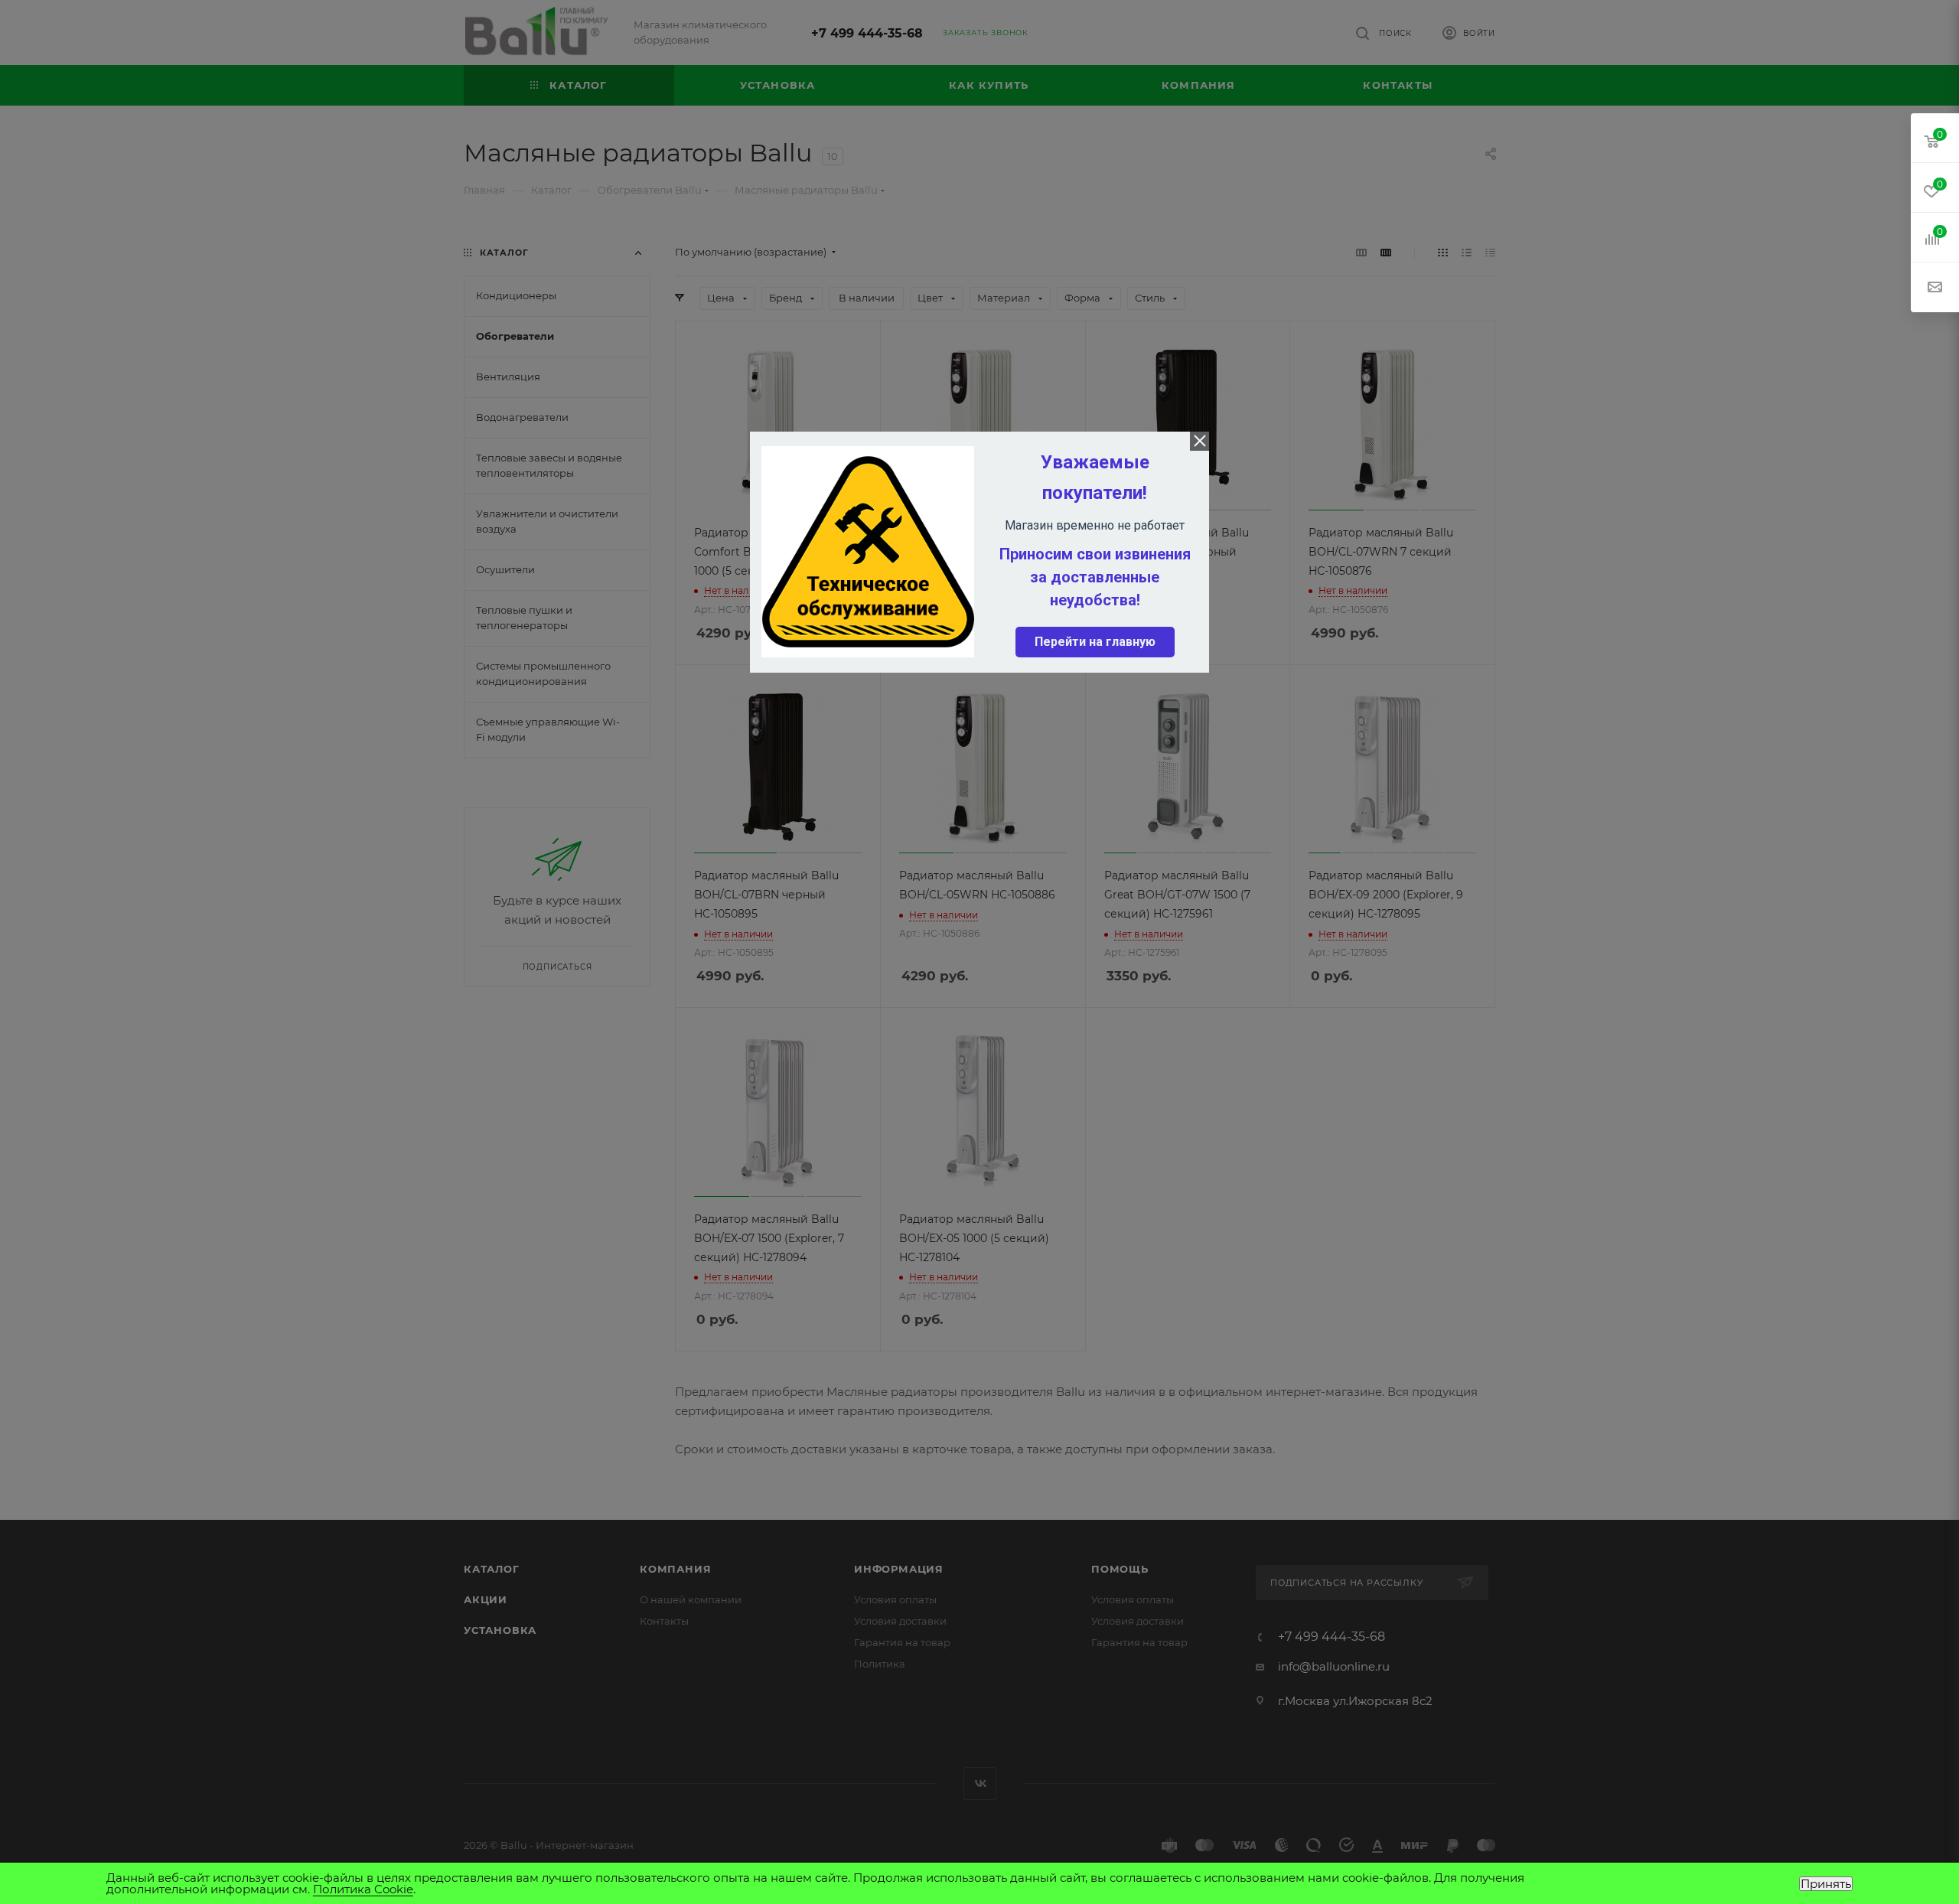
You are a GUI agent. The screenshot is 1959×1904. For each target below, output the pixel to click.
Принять (1826, 1884)
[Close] (1200, 441)
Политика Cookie (363, 1889)
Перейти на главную (1095, 642)
